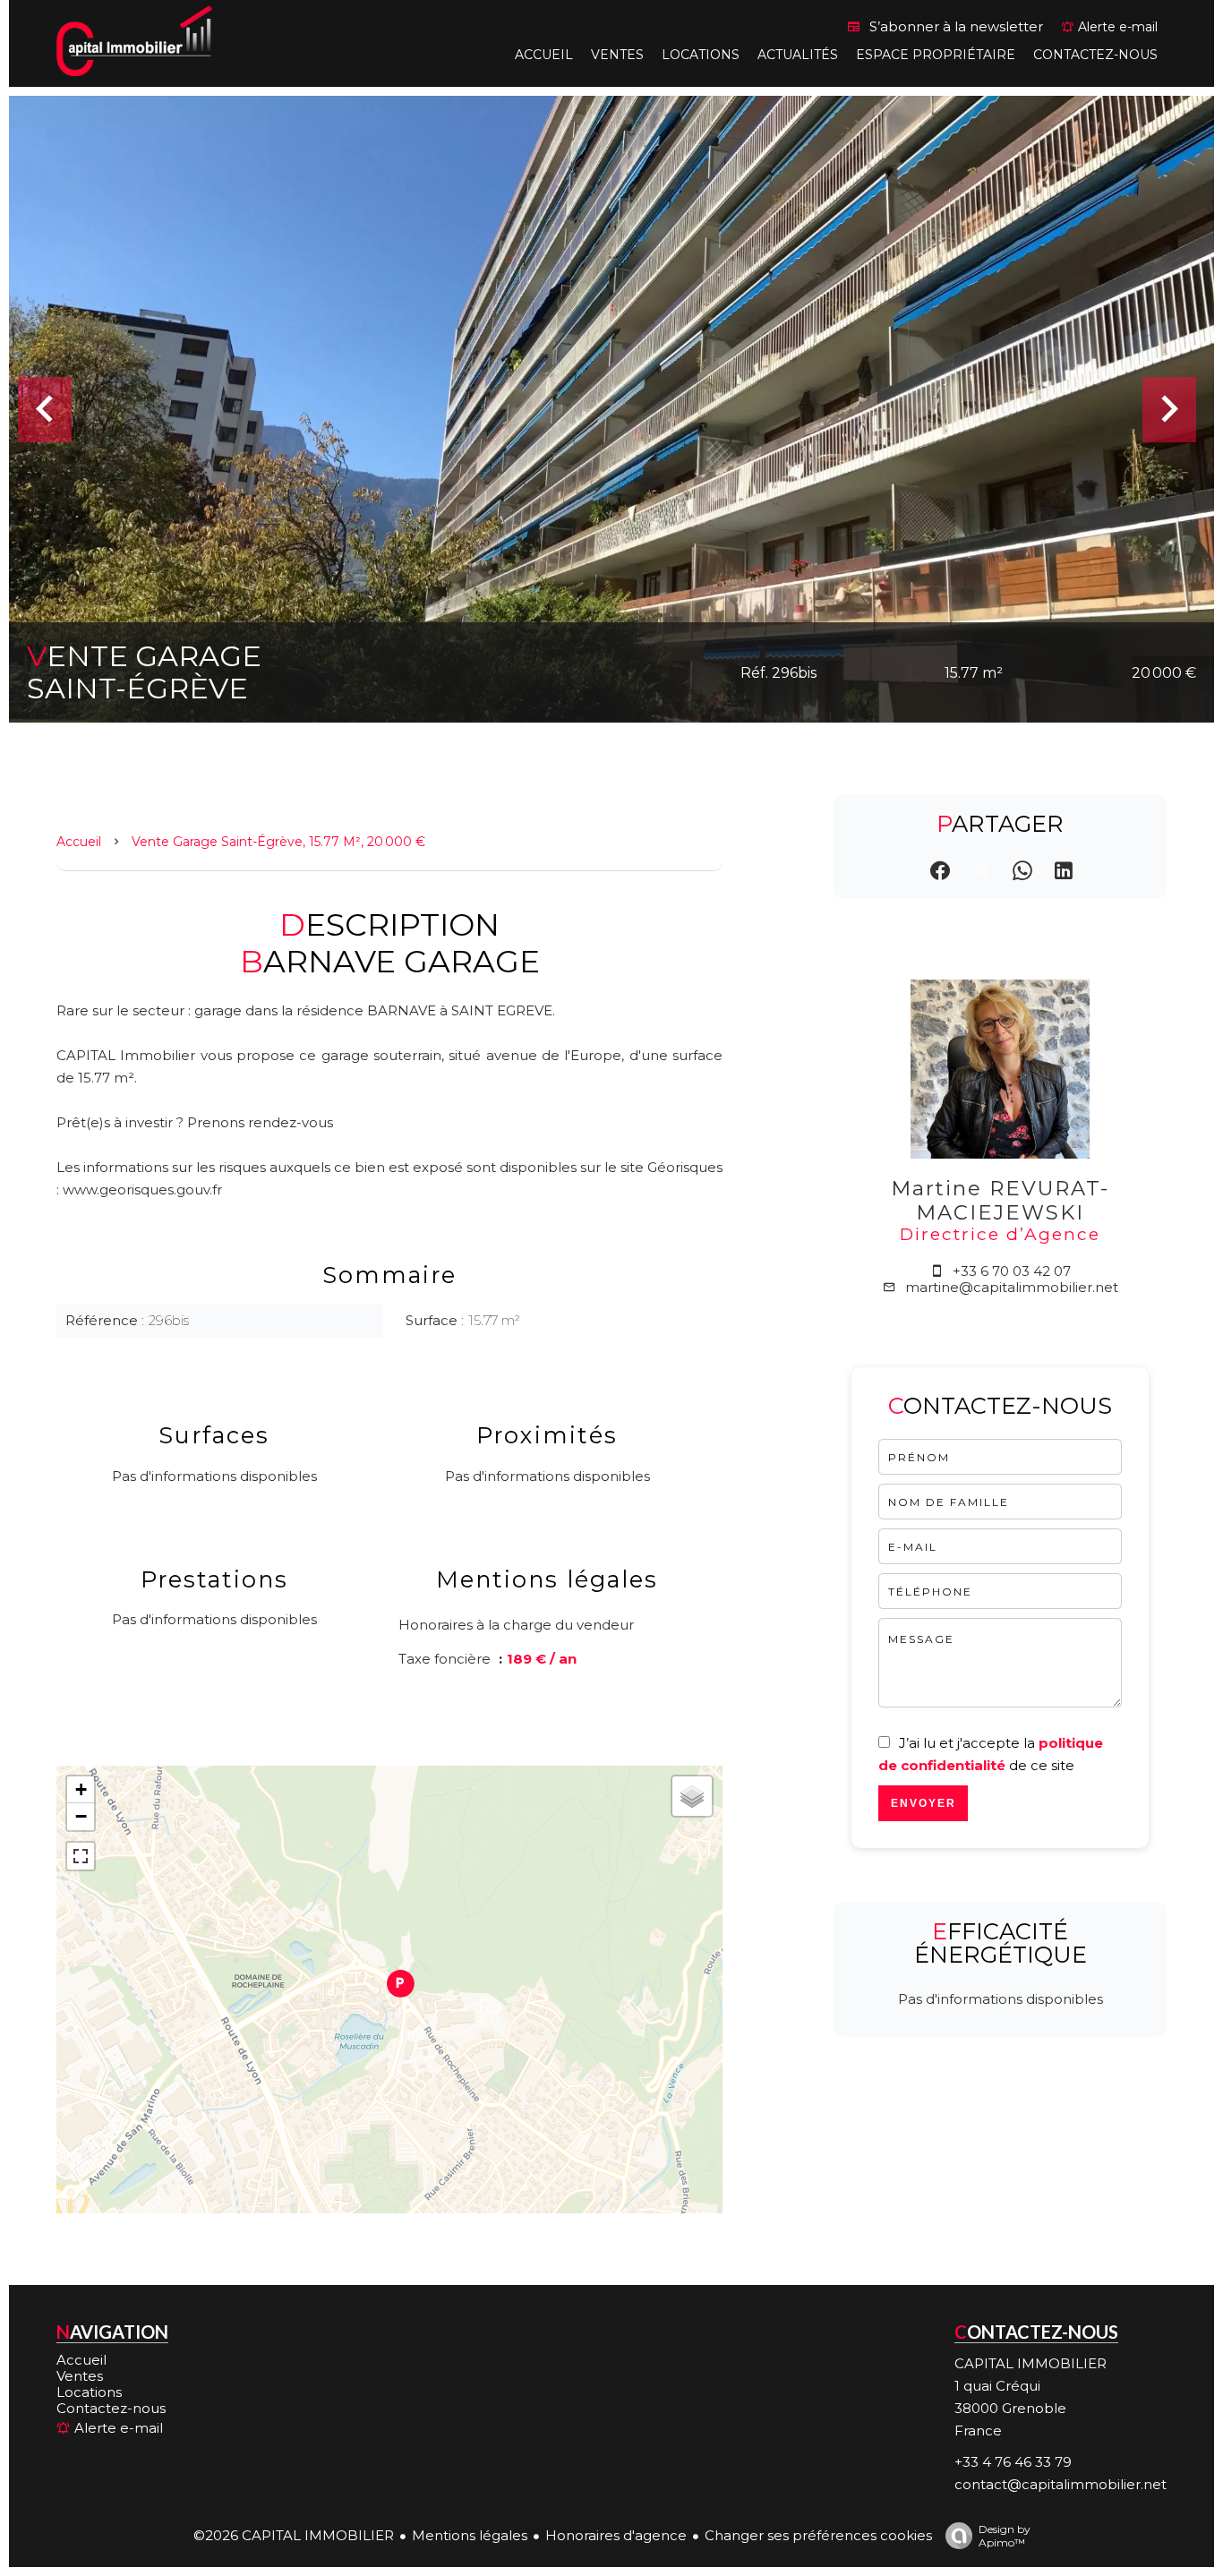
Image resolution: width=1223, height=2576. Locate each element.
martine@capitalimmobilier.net (1012, 1287)
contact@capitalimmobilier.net (1061, 2484)
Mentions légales (470, 2535)
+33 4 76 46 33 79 (1013, 2462)
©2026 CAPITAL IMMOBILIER (294, 2535)
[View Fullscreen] (81, 1856)
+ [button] (81, 1789)
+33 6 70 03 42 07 (1012, 1271)
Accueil (79, 842)
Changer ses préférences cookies (818, 2535)
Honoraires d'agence (616, 2535)
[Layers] (692, 1796)
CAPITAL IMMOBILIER (1031, 2363)
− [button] (81, 1816)
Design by (1005, 2535)
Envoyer (924, 1803)
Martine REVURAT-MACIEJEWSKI (1000, 1200)
